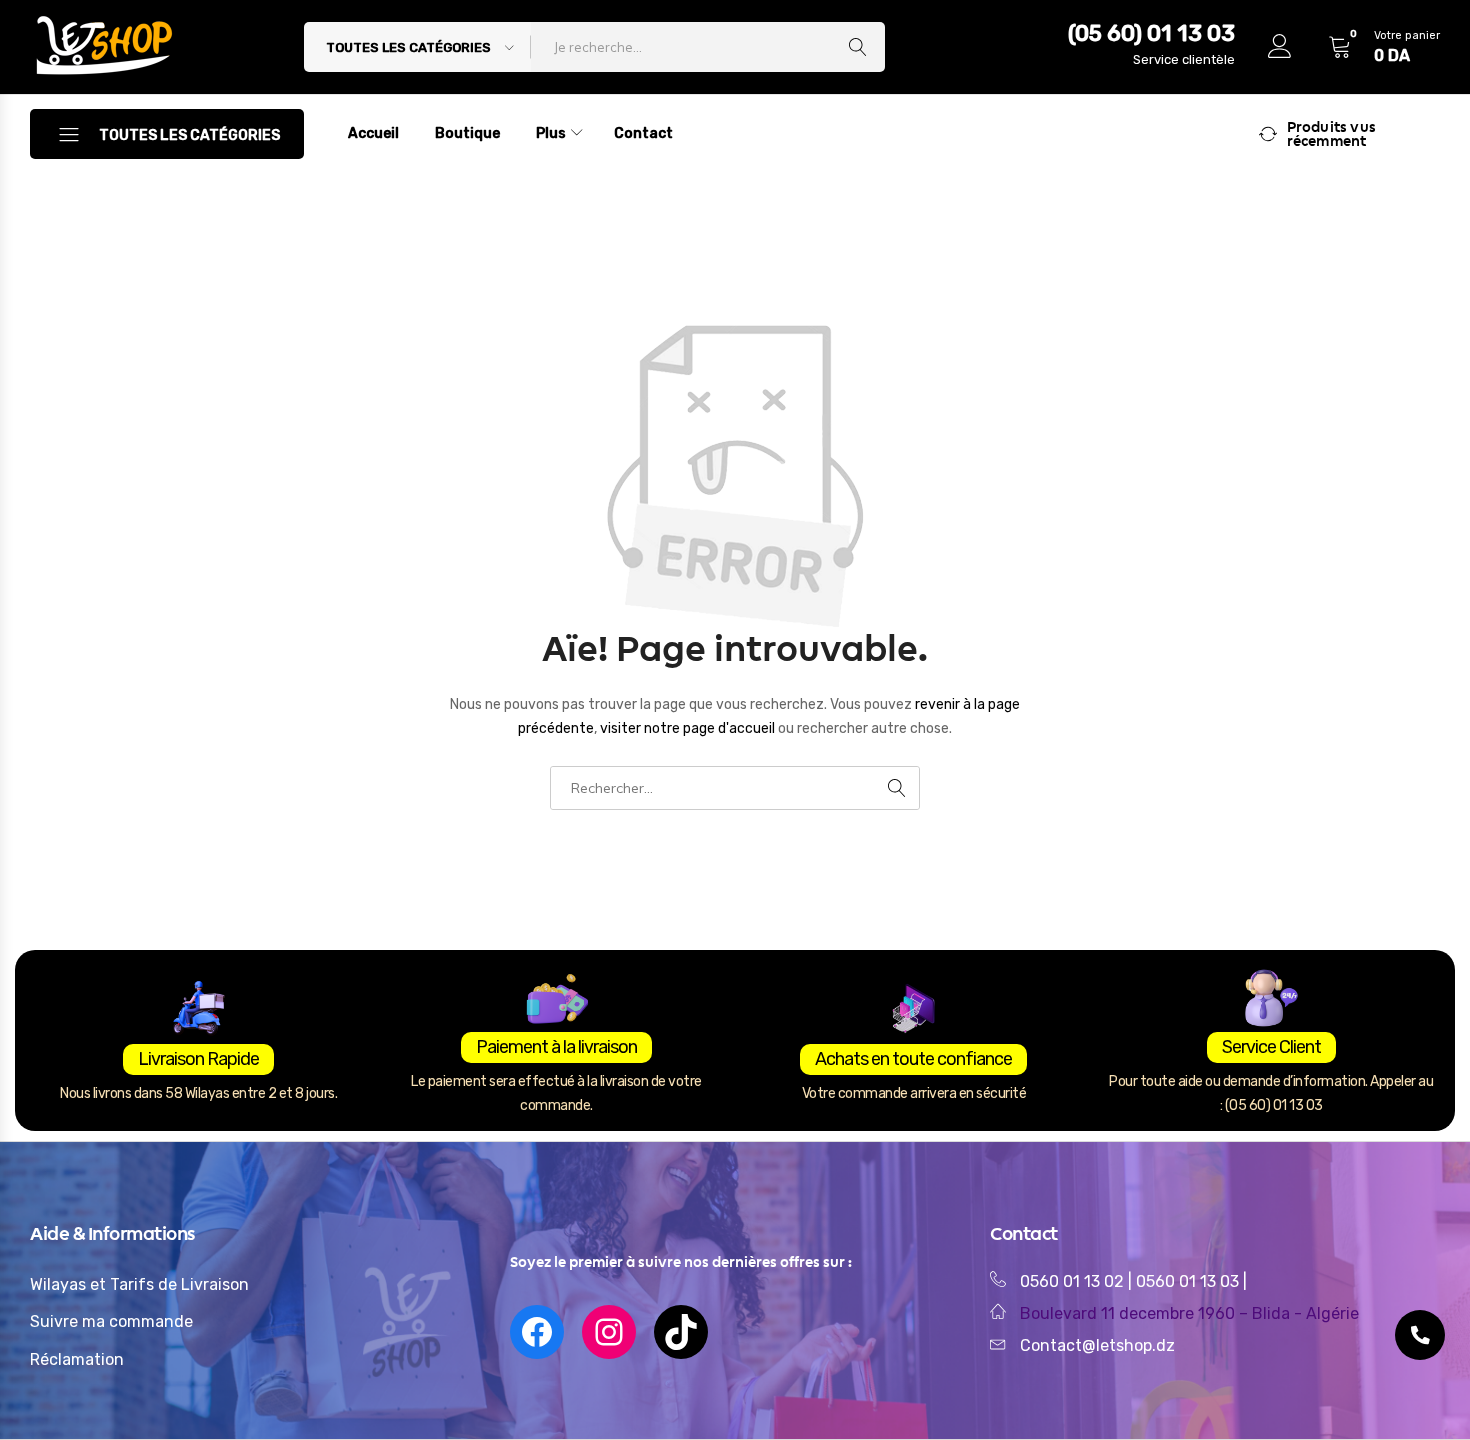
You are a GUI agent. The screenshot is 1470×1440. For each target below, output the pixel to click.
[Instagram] (609, 1332)
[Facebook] (537, 1332)
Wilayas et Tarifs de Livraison (139, 1284)
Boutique (467, 133)
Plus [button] (551, 133)
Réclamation (77, 1359)
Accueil (373, 133)
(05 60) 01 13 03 (1151, 33)
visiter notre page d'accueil (689, 728)
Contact (643, 133)
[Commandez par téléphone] (1420, 1335)
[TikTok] (681, 1332)
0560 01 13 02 (1072, 1281)
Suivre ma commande (111, 1321)
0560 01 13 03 (1189, 1281)
